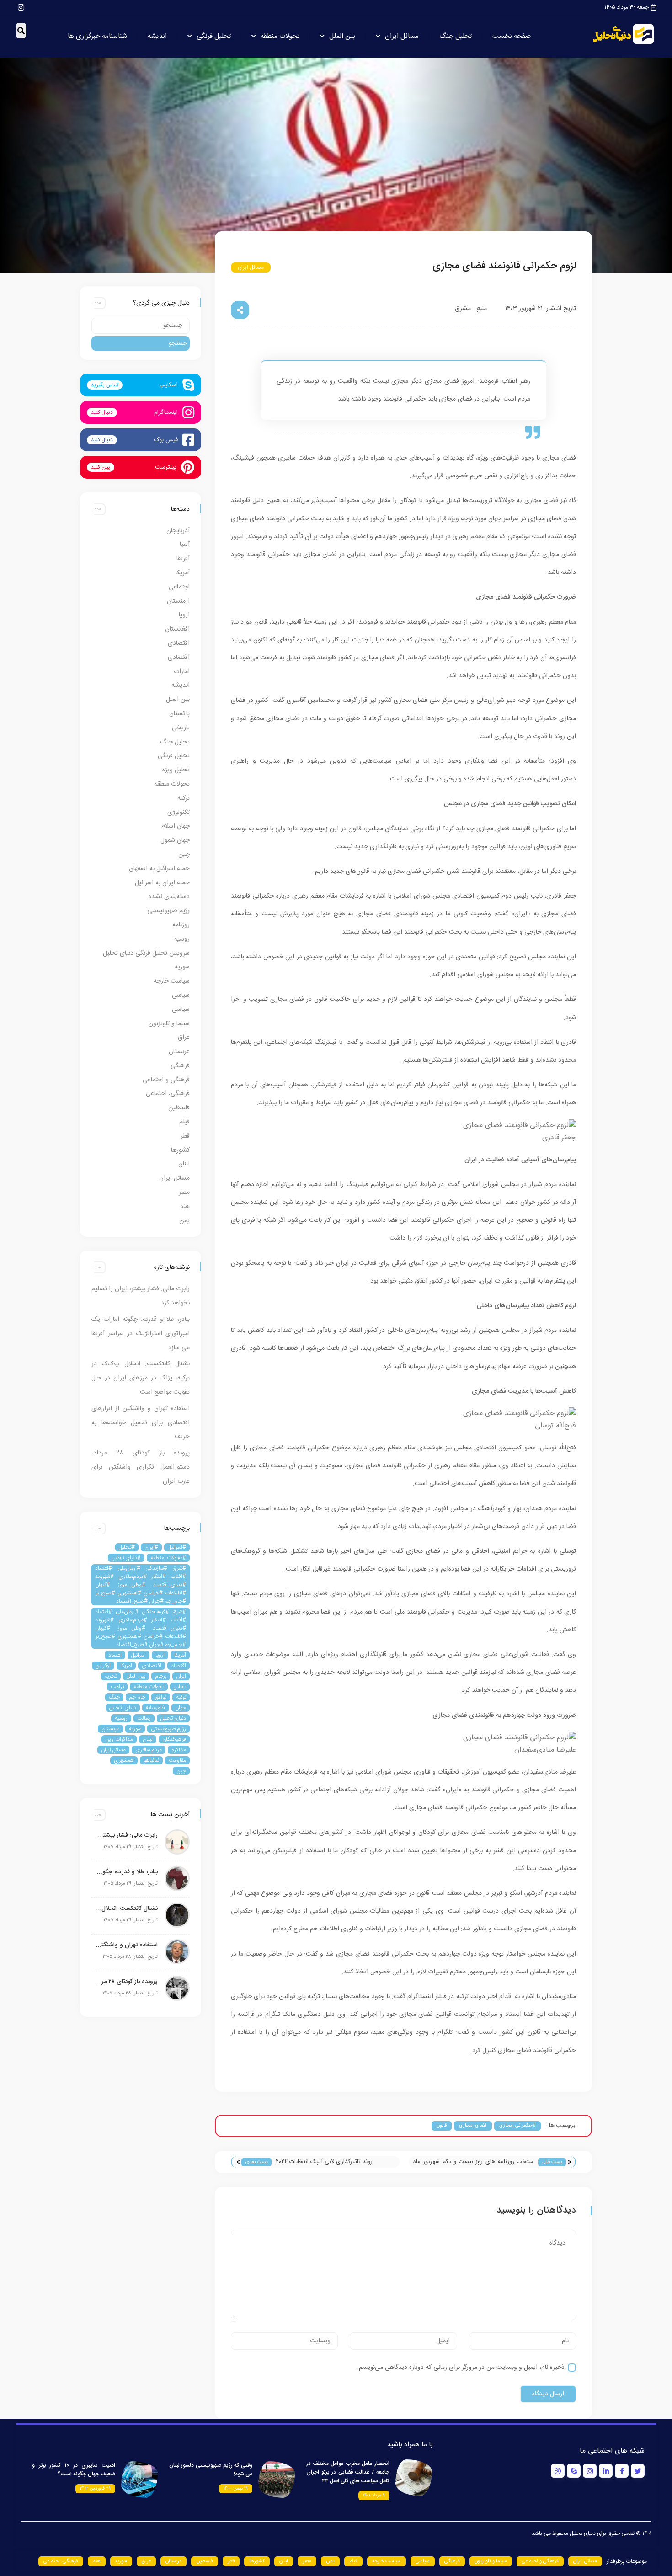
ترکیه (184, 798)
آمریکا (183, 573)
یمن (184, 1221)
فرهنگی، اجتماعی (168, 1094)
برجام (161, 1676)
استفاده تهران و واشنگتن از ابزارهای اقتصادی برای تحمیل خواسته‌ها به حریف (141, 1423)
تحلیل (180, 1687)
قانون (442, 2126)
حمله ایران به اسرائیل (162, 883)
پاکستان (179, 714)
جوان (181, 1708)
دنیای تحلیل (173, 1718)
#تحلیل (127, 1547)
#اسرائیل (177, 1547)
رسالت (144, 1718)
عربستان (179, 1052)
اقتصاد (179, 1666)
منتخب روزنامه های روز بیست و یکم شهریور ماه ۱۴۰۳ (474, 2162)
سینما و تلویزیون (169, 1024)
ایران (181, 1676)
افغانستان (177, 629)
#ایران (151, 1547)
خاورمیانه (156, 1708)
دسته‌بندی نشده (169, 897)
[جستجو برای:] (141, 326)
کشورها (180, 1150)
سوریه (182, 967)
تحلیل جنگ (456, 36)
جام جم (137, 1697)
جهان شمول (175, 840)
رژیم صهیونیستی (168, 911)
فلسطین (179, 1108)
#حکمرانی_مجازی (517, 2126)
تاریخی (181, 728)
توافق (161, 1697)
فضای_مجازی (473, 2126)
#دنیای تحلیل (126, 1558)
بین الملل (342, 36)
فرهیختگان (174, 1739)
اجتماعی (179, 587)
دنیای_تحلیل (123, 1708)
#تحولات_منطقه (168, 1558)
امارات (182, 672)
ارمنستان (178, 601)
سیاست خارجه (172, 981)
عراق (184, 1037)
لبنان (184, 1164)
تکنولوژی (179, 812)
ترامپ (117, 1687)
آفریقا (183, 559)
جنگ (114, 1697)
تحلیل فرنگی (214, 36)
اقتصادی (179, 643)
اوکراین (103, 1666)
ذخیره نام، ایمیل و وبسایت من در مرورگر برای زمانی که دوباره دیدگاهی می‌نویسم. (461, 2368)
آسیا (185, 545)
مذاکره (179, 1750)
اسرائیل (139, 1655)
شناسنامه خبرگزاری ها (97, 36)
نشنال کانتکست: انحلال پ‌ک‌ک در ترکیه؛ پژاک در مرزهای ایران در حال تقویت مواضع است (141, 1378)
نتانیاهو (151, 1760)
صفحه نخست (512, 36)
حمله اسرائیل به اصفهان (159, 869)
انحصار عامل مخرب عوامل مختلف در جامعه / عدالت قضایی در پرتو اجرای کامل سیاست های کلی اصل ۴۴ (348, 2472)
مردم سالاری (149, 1750)
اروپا (184, 615)
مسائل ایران (402, 36)
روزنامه (181, 925)
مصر (184, 1192)
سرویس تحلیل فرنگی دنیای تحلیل (146, 953)
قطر (185, 1136)
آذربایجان (178, 531)
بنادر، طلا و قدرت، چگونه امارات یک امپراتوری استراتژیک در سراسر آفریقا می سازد (141, 1334)
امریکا (126, 1666)
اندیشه (157, 36)
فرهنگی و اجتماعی (166, 1080)
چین (184, 855)
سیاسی (181, 995)
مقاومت (177, 1760)
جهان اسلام (176, 826)
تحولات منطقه (280, 36)
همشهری (124, 1760)
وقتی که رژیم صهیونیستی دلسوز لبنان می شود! (211, 2470)
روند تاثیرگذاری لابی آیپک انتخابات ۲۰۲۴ (324, 2162)
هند (185, 1207)
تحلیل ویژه (176, 770)
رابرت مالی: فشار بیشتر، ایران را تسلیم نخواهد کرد (127, 1835)
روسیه (182, 939)
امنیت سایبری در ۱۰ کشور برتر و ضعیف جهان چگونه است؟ (74, 2470)
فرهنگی (180, 1066)
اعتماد (115, 1655)
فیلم (184, 1122)
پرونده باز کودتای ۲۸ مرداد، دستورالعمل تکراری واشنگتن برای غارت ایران (141, 1467)
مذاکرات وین (119, 1739)
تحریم (111, 1676)
